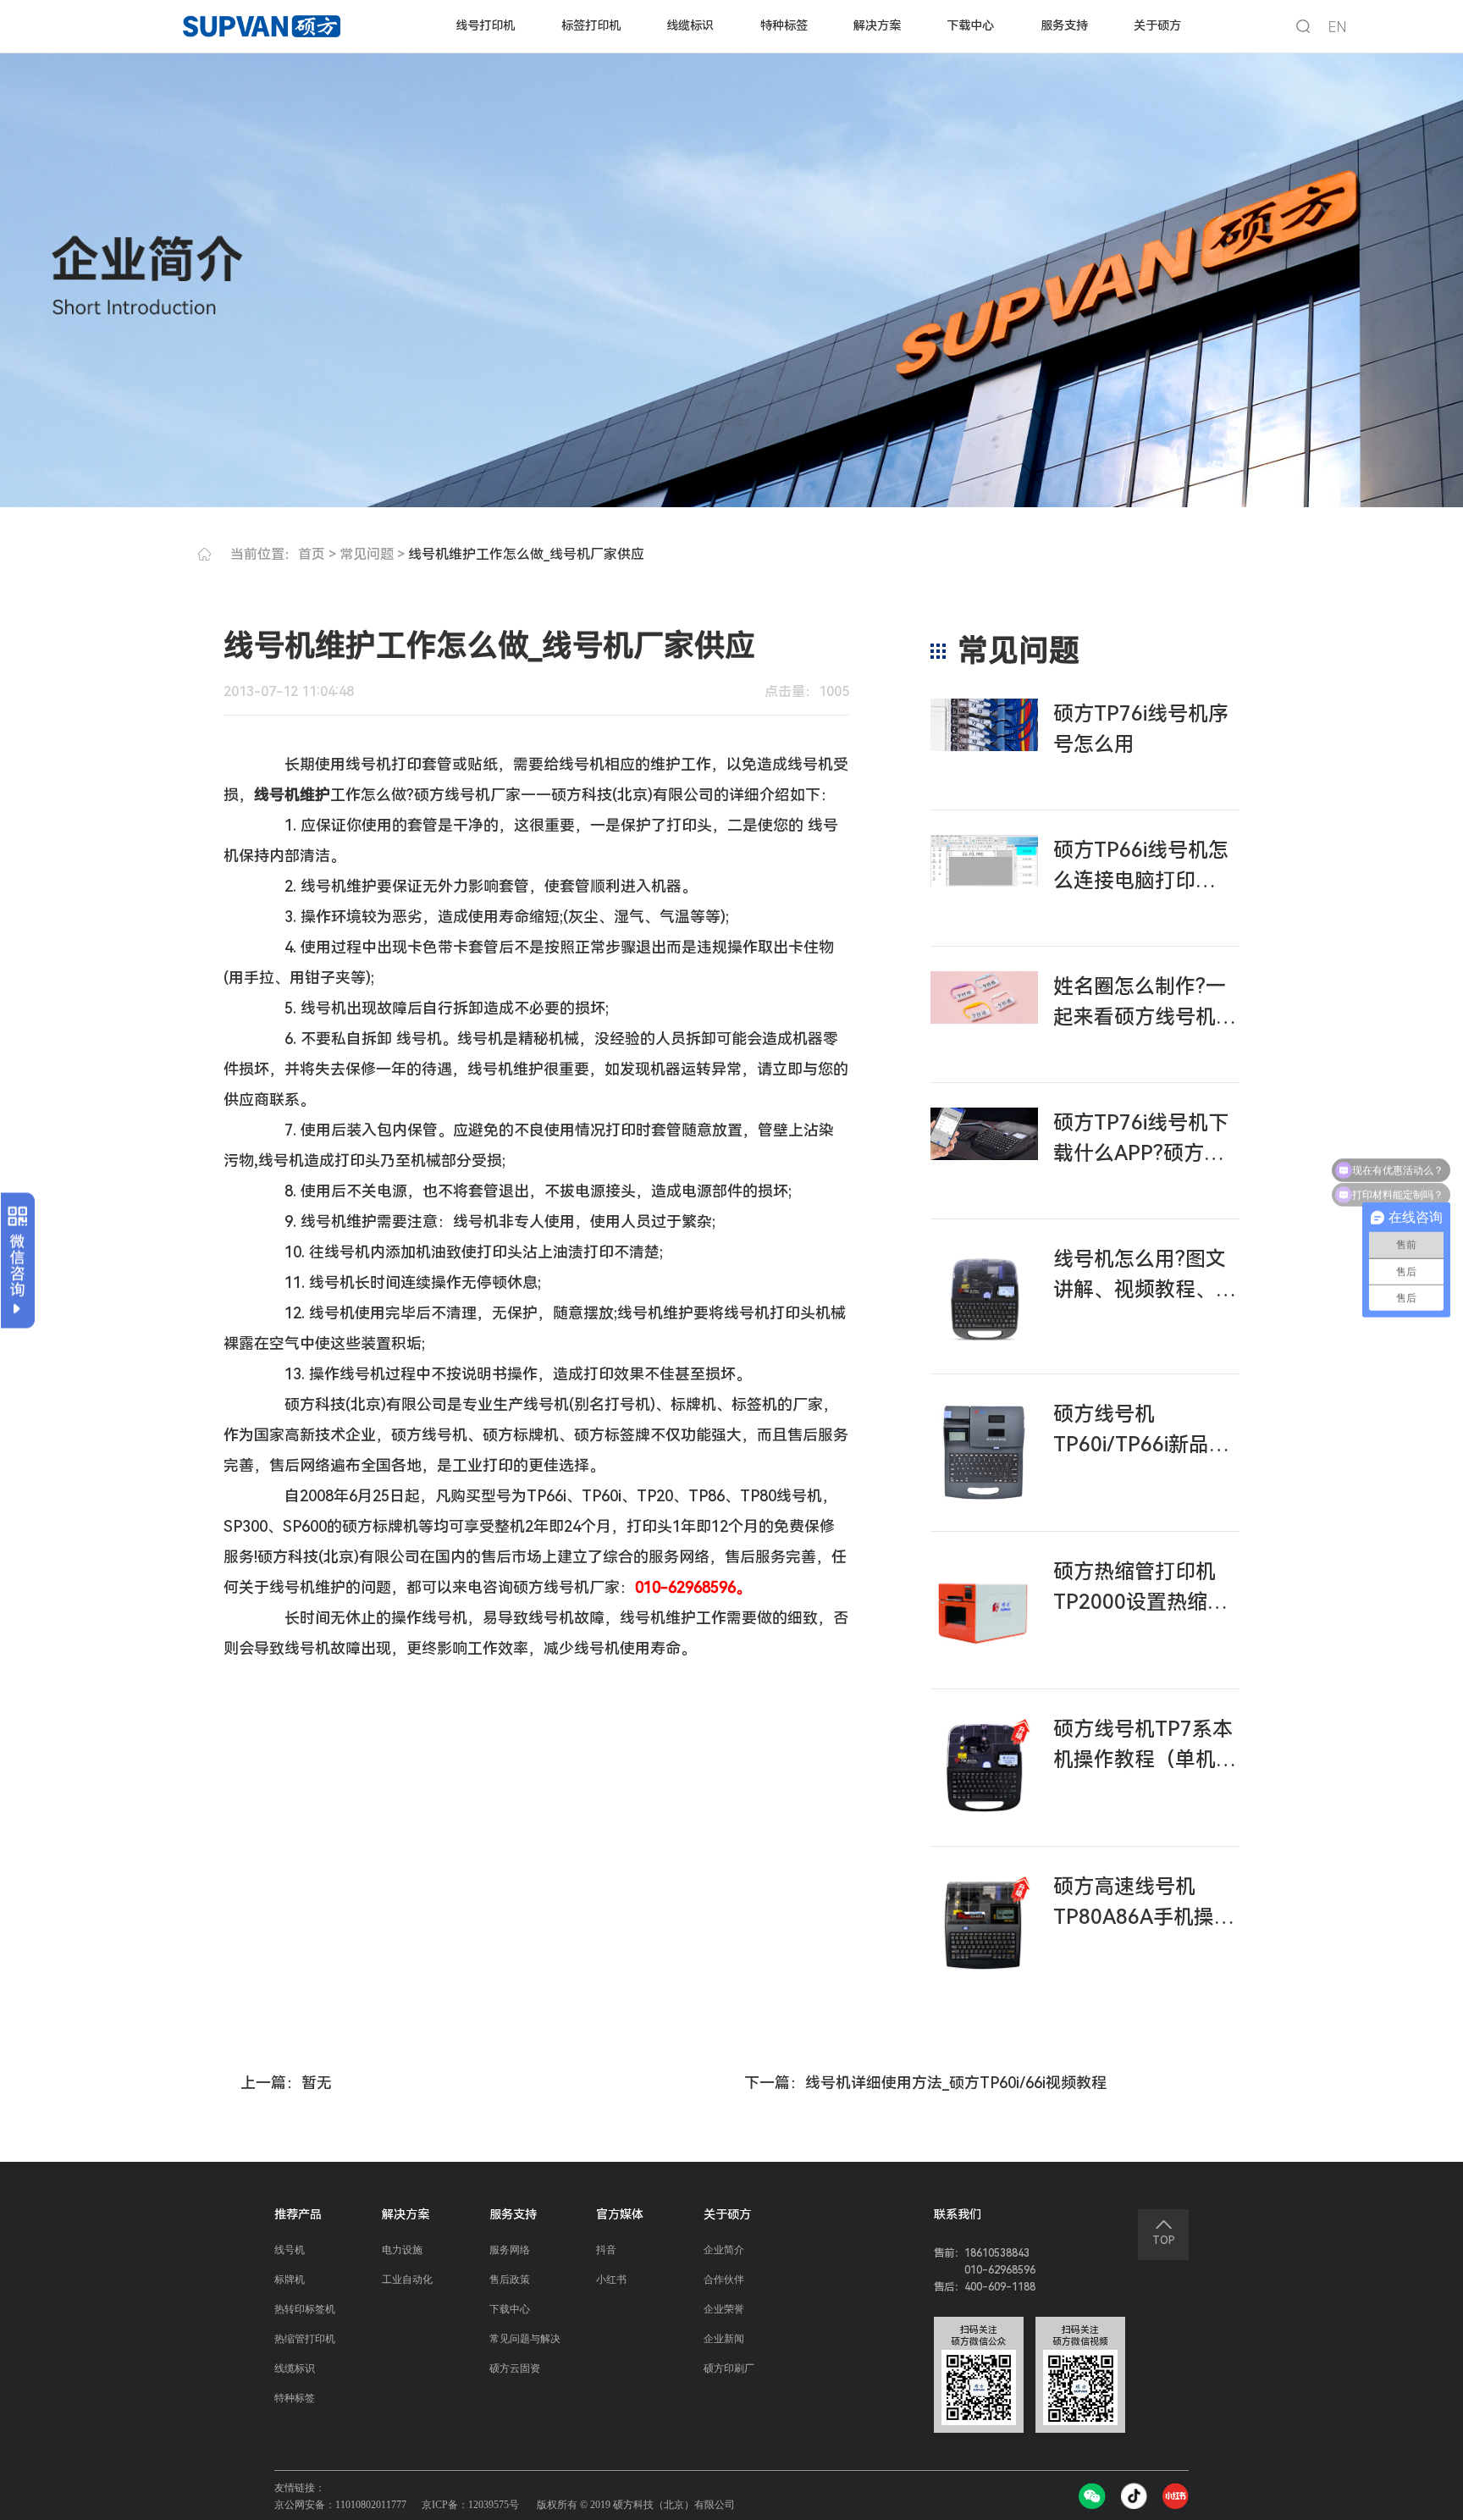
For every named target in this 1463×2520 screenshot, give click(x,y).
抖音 (606, 2250)
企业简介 (724, 2250)
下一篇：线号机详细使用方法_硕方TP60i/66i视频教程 (925, 2083)
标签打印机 (591, 25)
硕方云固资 (515, 2368)
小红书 (611, 2280)
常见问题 (367, 554)
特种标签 (784, 25)
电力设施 (402, 2250)
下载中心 (970, 25)
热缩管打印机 (305, 2339)
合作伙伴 (724, 2280)
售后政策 (510, 2280)
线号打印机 (485, 25)
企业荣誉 (724, 2309)
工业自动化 (407, 2280)
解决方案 (877, 25)
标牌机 (290, 2280)
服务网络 (510, 2250)
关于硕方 (1157, 25)
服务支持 (1064, 25)
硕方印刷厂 (729, 2368)
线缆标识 (690, 25)
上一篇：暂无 (286, 2083)
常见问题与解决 (525, 2339)
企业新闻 (724, 2339)
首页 (312, 554)
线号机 (290, 2250)
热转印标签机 (305, 2309)
